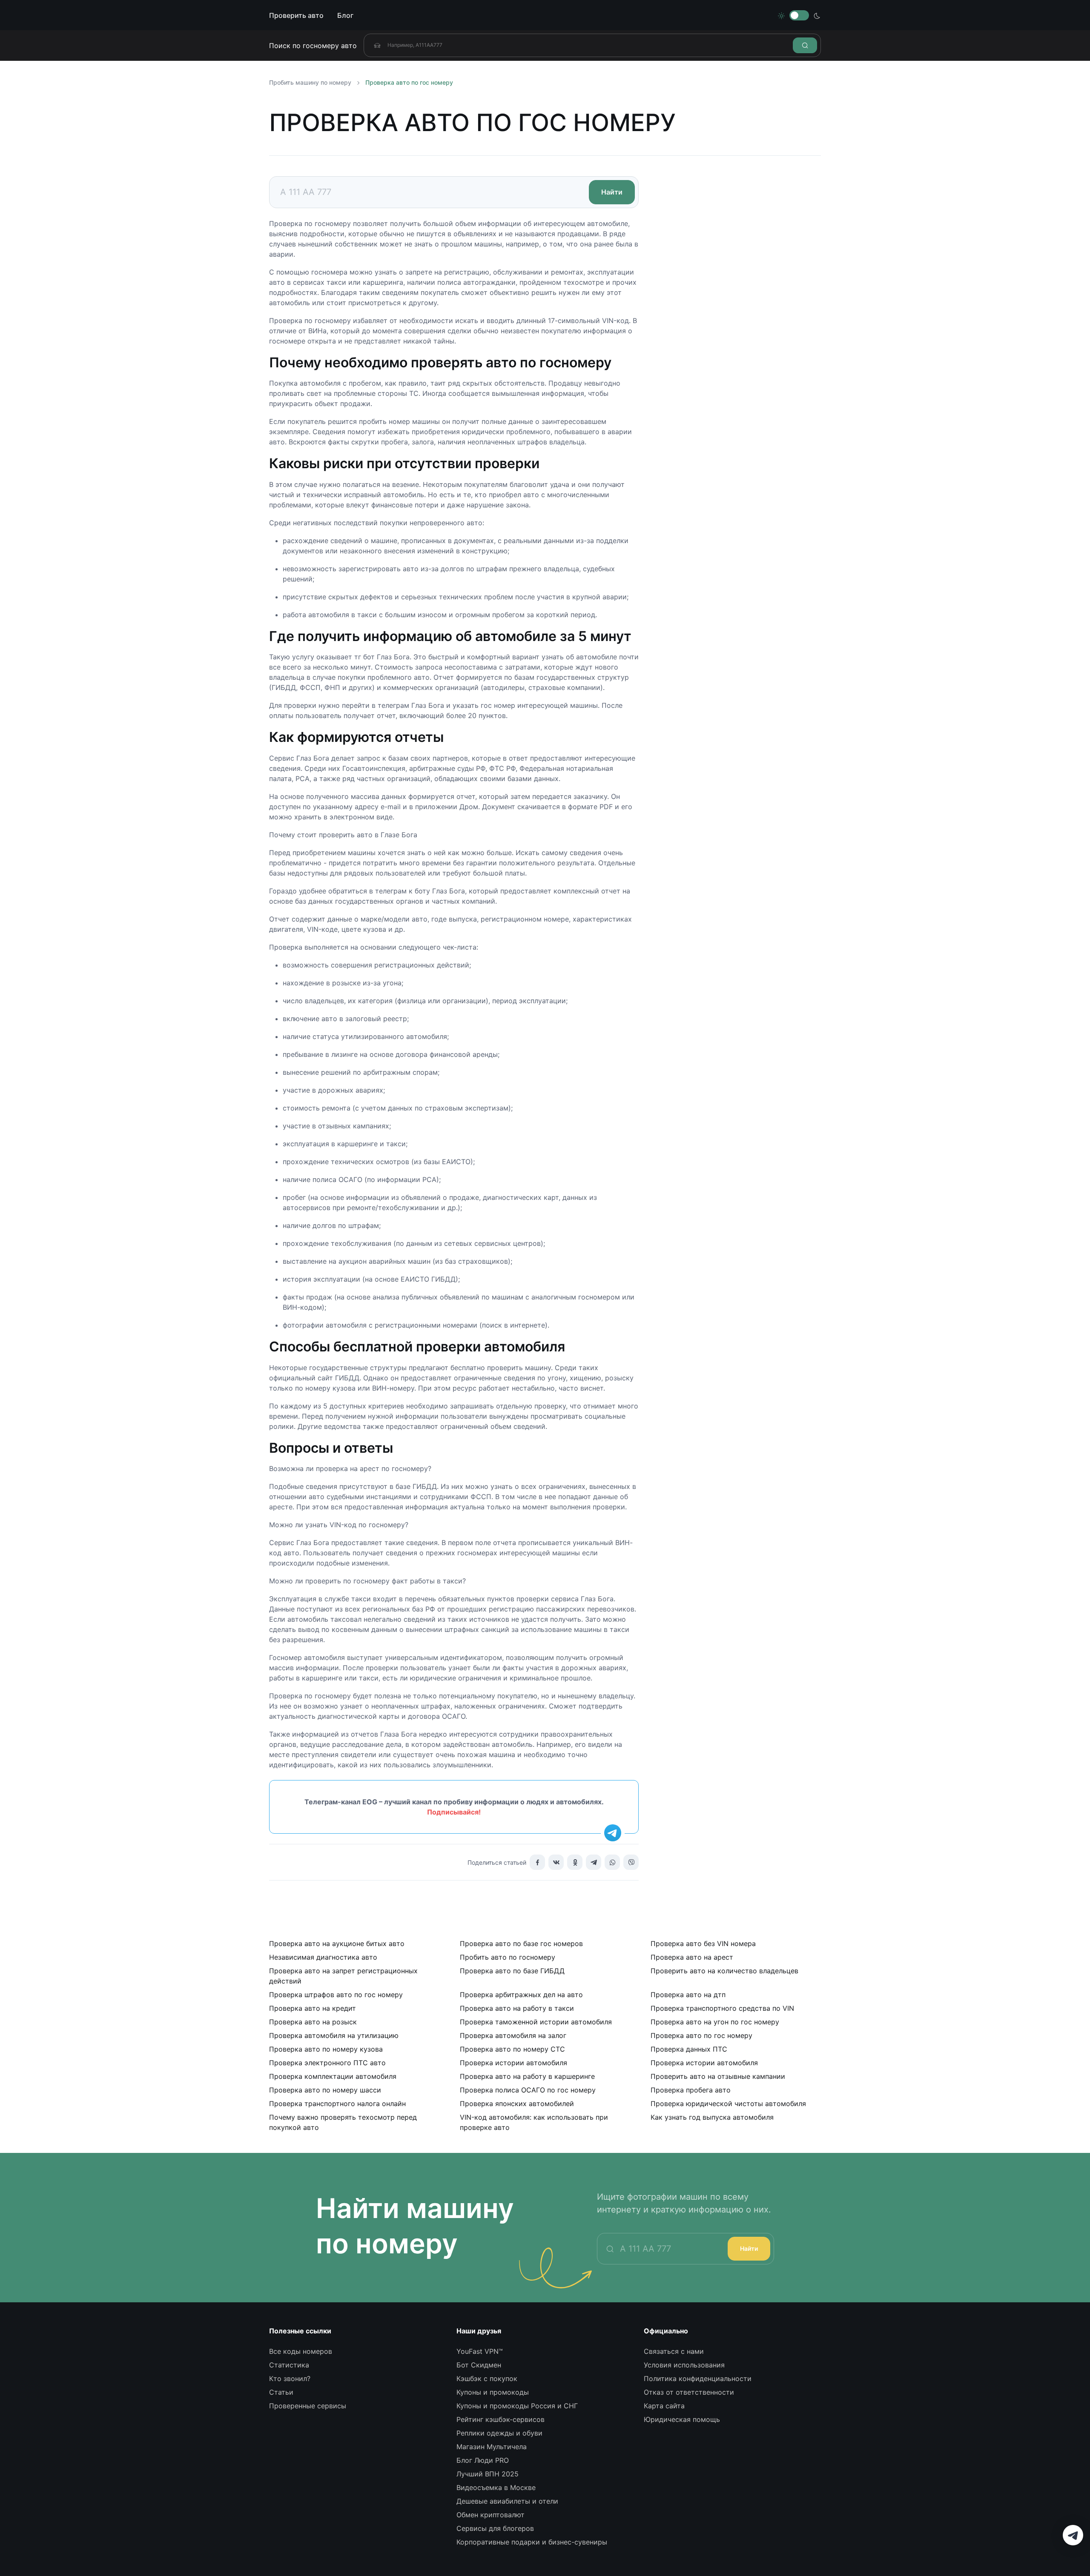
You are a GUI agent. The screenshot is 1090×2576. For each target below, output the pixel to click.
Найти (749, 2248)
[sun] (781, 15)
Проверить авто (296, 15)
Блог (345, 15)
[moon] (817, 15)
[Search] (805, 45)
